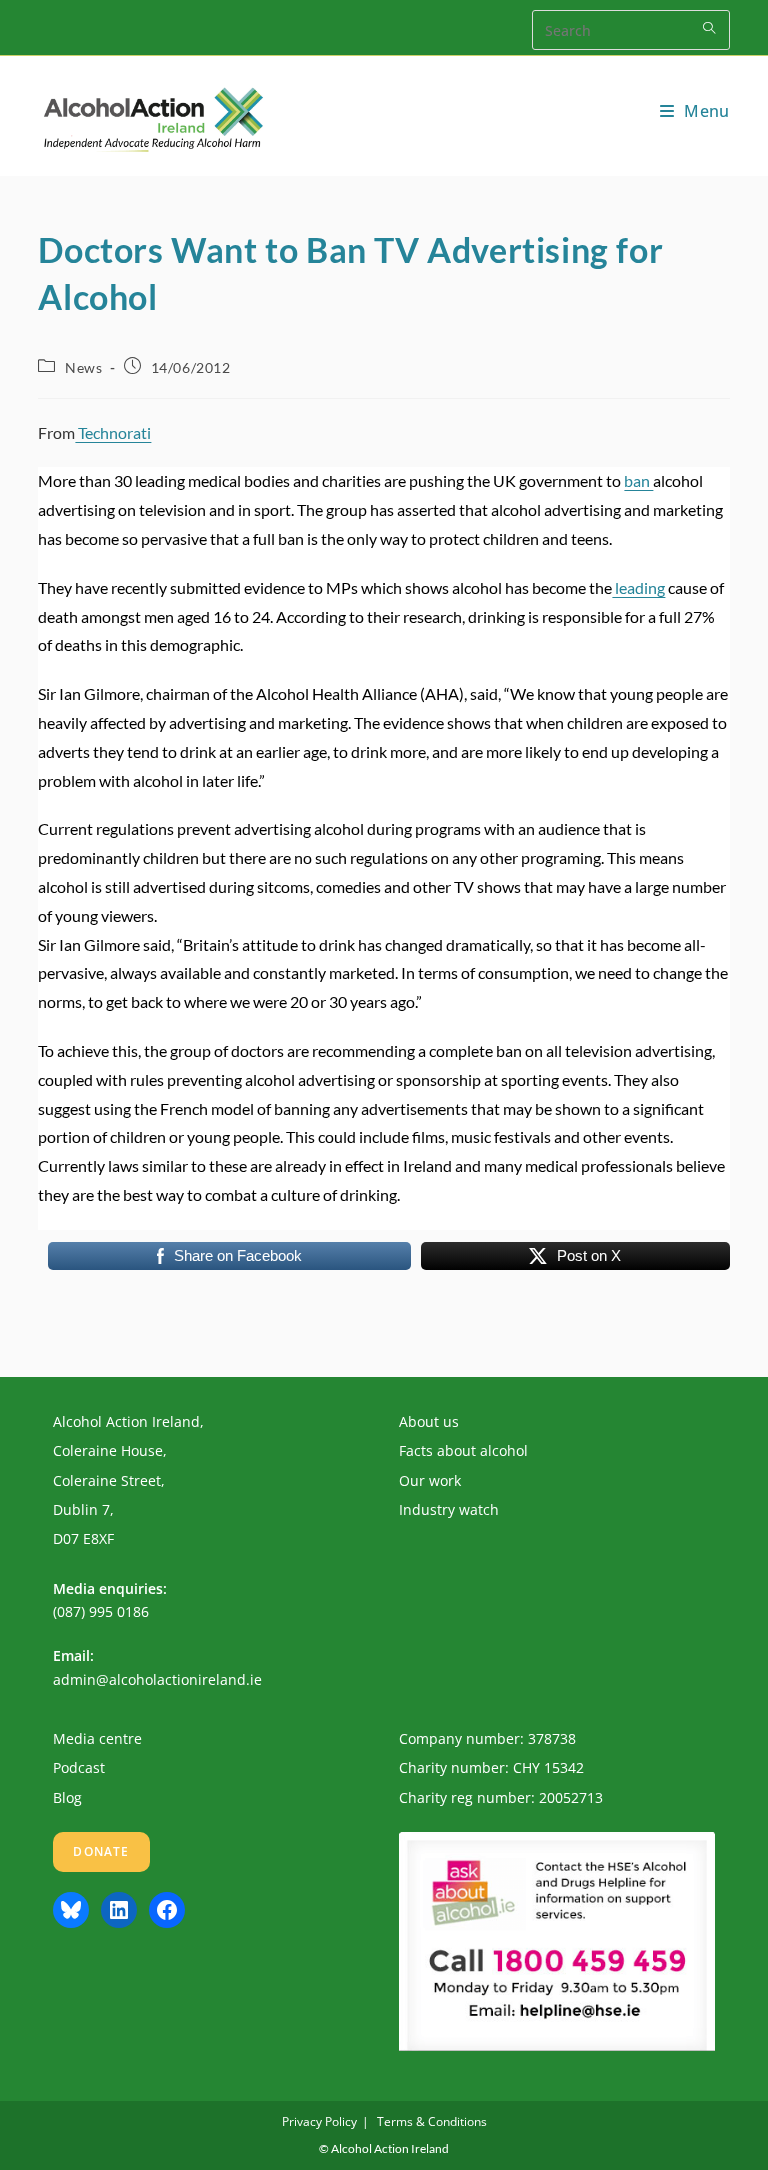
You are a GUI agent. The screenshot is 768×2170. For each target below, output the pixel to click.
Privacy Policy (319, 2121)
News (83, 367)
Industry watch (449, 1509)
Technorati (113, 432)
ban (638, 480)
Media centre (97, 1738)
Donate (101, 1851)
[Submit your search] (710, 27)
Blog (67, 1797)
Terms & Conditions (432, 2121)
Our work (430, 1480)
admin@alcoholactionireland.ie (157, 1679)
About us (429, 1421)
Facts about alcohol (463, 1450)
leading (638, 587)
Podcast (79, 1767)
